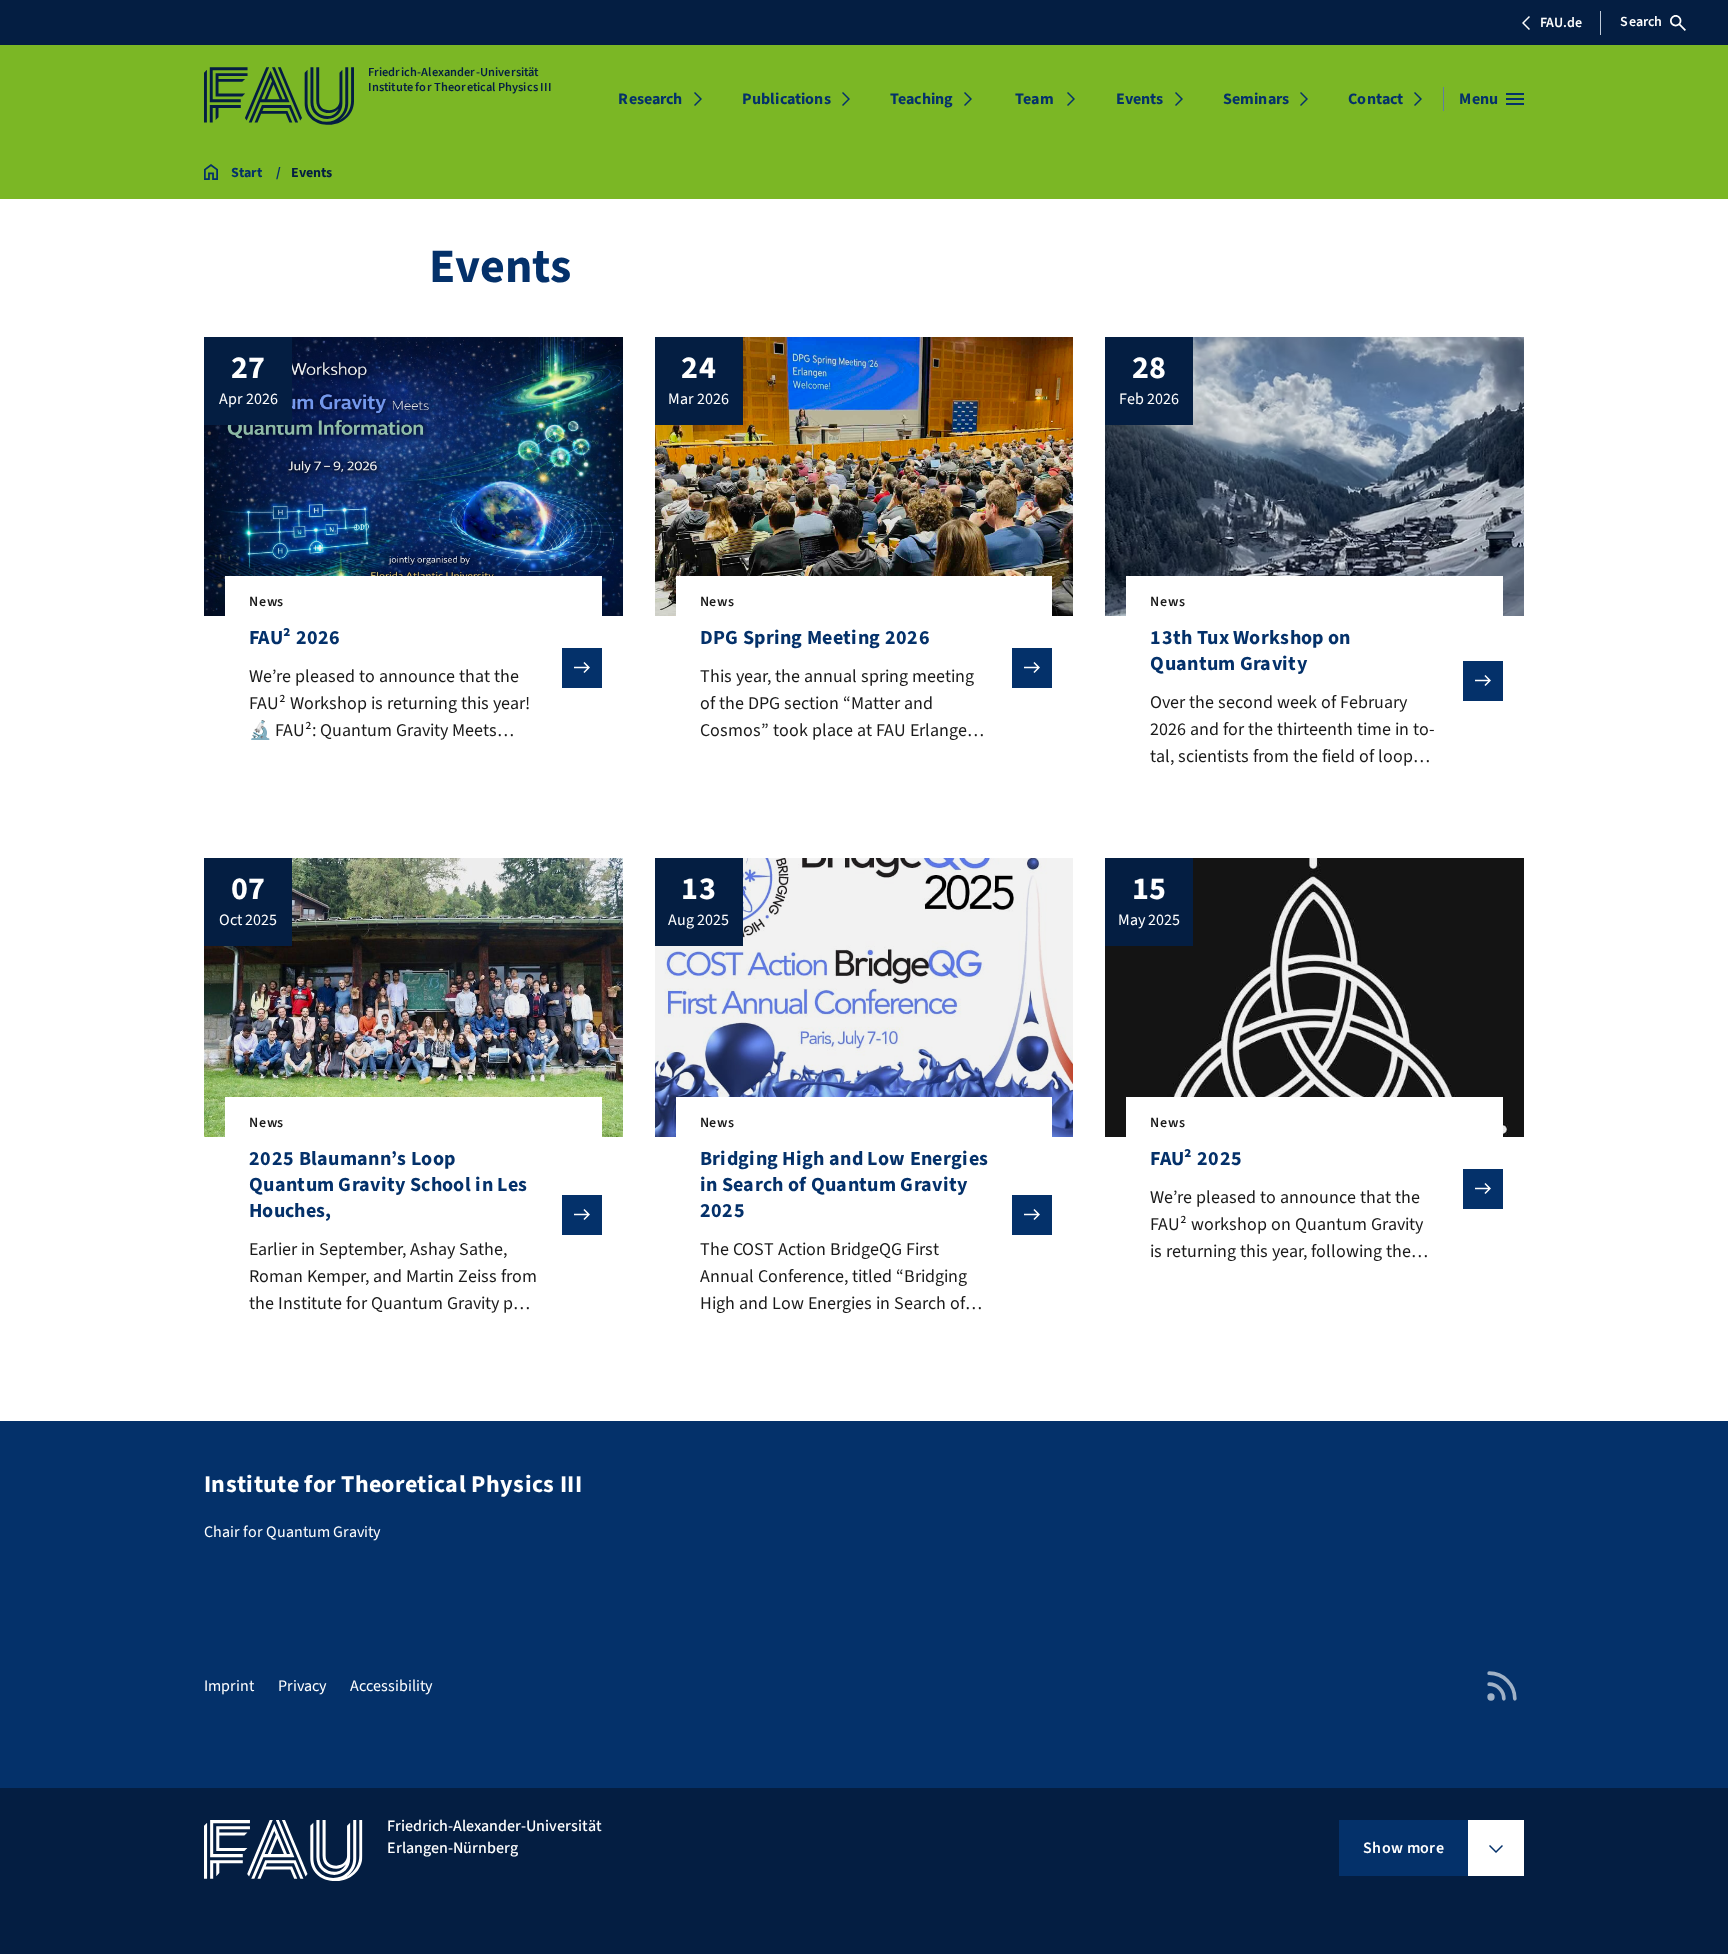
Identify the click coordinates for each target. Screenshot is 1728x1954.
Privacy (302, 1686)
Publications (786, 99)
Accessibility (391, 1686)
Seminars (1256, 99)
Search (1641, 22)
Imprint (229, 1686)
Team (1034, 99)
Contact (1375, 99)
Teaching (921, 99)
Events (1140, 99)
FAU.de (1561, 23)
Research (650, 99)
